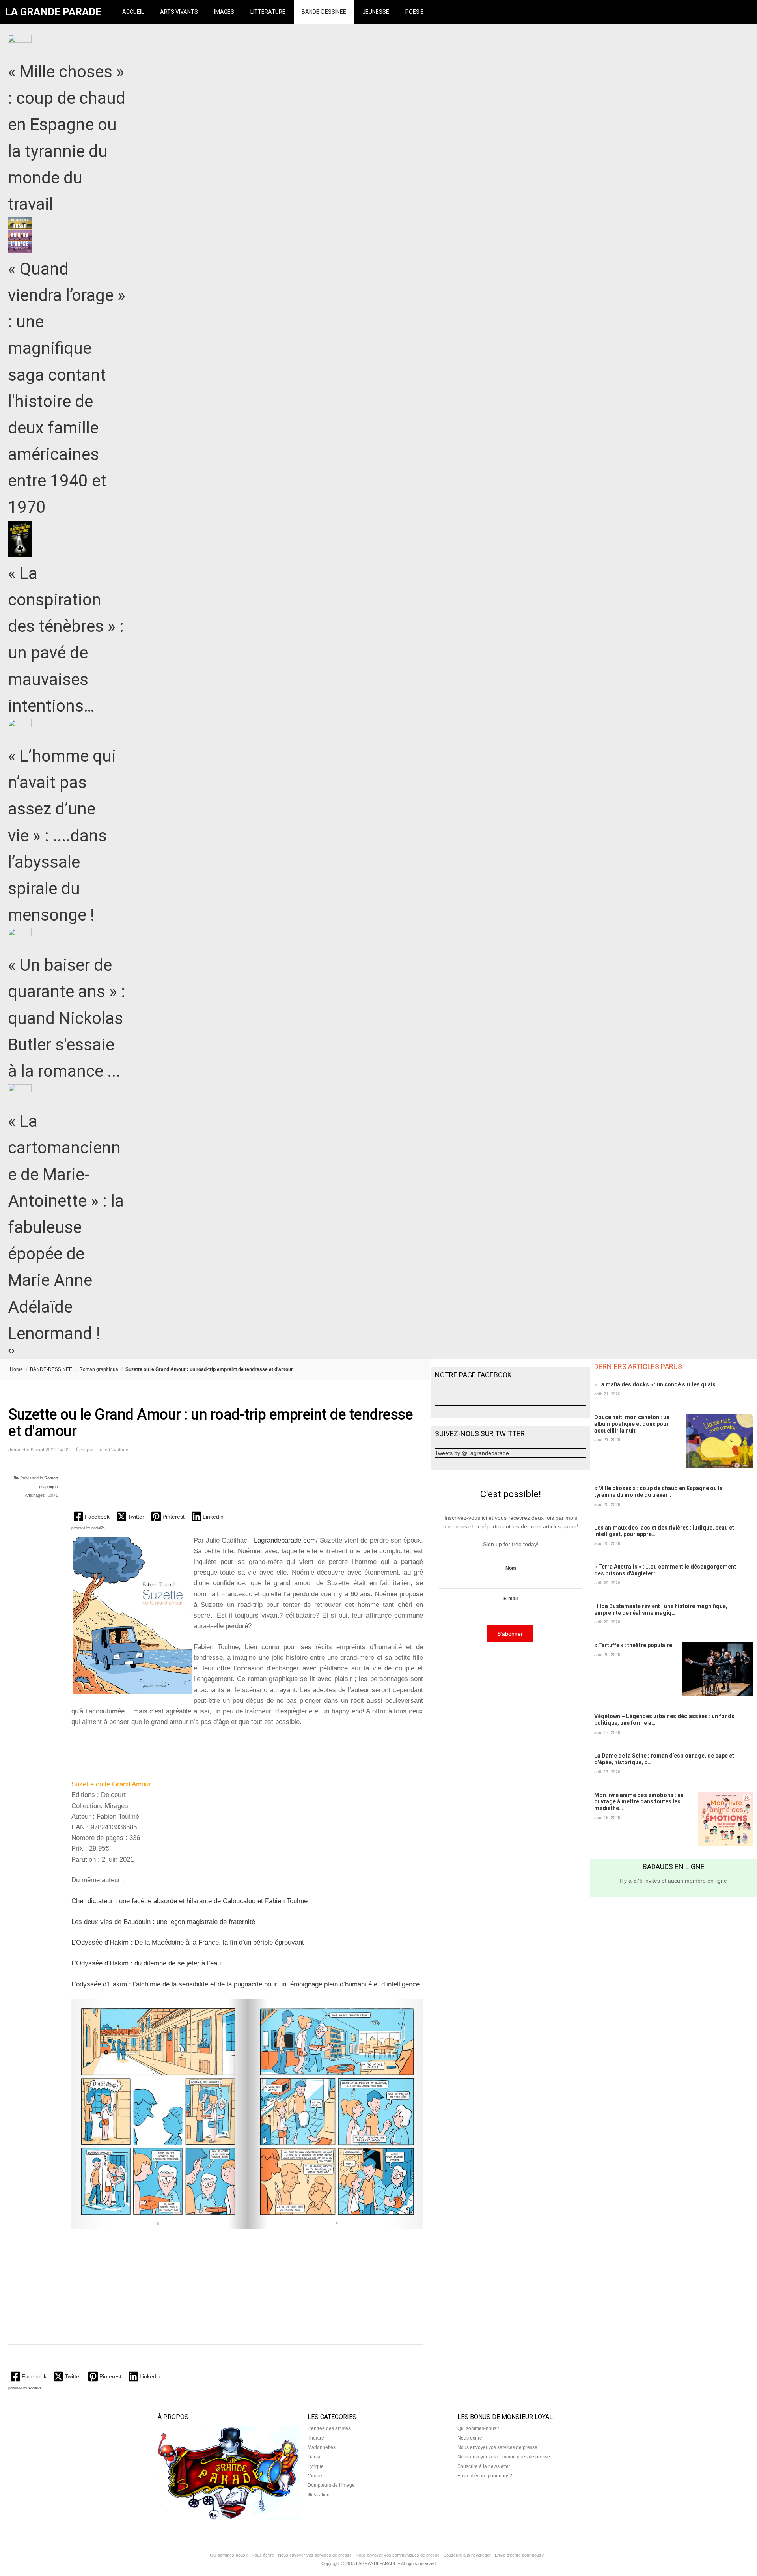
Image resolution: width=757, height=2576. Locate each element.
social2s (98, 1528)
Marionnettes (322, 2447)
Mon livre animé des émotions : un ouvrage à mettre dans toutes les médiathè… (639, 1802)
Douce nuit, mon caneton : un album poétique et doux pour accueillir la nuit (632, 1424)
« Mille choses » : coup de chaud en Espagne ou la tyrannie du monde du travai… (658, 1492)
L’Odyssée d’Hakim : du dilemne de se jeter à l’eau (146, 1963)
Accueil (133, 12)
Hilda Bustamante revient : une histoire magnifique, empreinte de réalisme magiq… (661, 1609)
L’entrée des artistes (329, 2428)
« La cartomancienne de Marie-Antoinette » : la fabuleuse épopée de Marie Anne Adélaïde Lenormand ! (66, 1227)
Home (16, 1369)
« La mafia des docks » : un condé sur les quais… (657, 1384)
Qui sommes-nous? (478, 2428)
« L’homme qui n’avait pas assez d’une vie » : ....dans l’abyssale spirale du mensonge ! (62, 835)
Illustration (319, 2495)
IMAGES (224, 12)
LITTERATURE (268, 12)
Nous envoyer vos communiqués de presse (504, 2457)
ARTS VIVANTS (179, 12)
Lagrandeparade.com (285, 1540)
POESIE (415, 12)
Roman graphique (99, 1369)
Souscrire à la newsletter (484, 2466)
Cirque (315, 2476)
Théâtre (316, 2438)
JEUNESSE (376, 12)
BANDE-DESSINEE (324, 12)
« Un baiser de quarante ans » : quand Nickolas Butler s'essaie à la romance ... (67, 1018)
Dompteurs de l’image (331, 2485)
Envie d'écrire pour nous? (485, 2476)
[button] (92, 1516)
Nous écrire (470, 2438)
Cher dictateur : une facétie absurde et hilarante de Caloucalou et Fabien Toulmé (189, 1901)
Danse (315, 2457)
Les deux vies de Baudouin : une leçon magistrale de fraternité (163, 1922)
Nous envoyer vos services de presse (497, 2447)
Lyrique (316, 2466)
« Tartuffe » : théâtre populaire (633, 1645)
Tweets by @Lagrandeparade (472, 1453)
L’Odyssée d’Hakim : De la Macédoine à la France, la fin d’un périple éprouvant (188, 1942)
